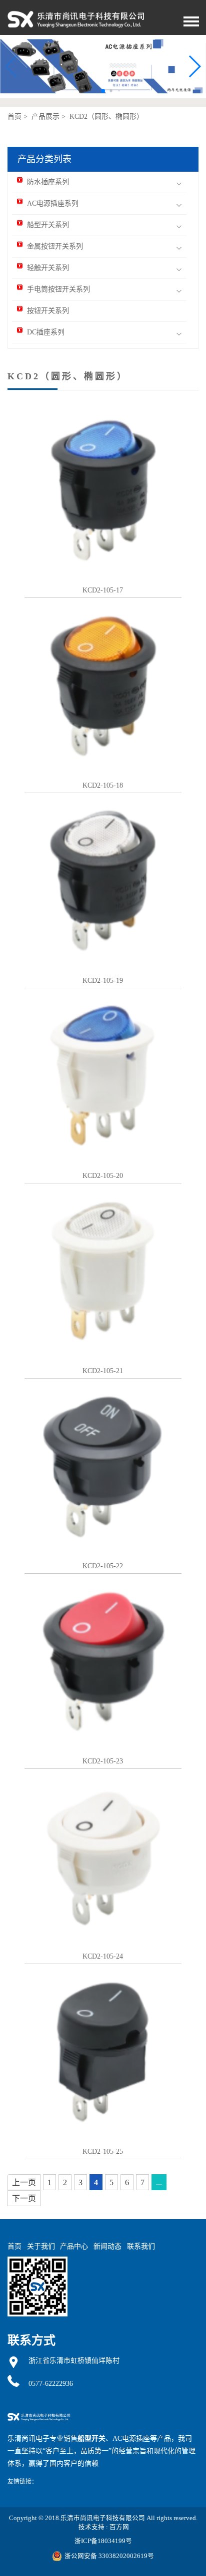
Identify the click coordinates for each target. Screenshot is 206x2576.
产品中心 (74, 2246)
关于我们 (41, 2246)
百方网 (119, 2527)
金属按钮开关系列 (55, 246)
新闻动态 (107, 2246)
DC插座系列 (46, 332)
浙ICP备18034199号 (103, 2541)
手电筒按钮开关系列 (58, 289)
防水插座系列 (48, 182)
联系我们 (141, 2246)
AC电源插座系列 (53, 203)
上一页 (24, 2182)
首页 (14, 117)
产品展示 (45, 117)
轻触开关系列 (48, 268)
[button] (194, 66)
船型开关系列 (48, 225)
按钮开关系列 (48, 311)
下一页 (24, 2198)
